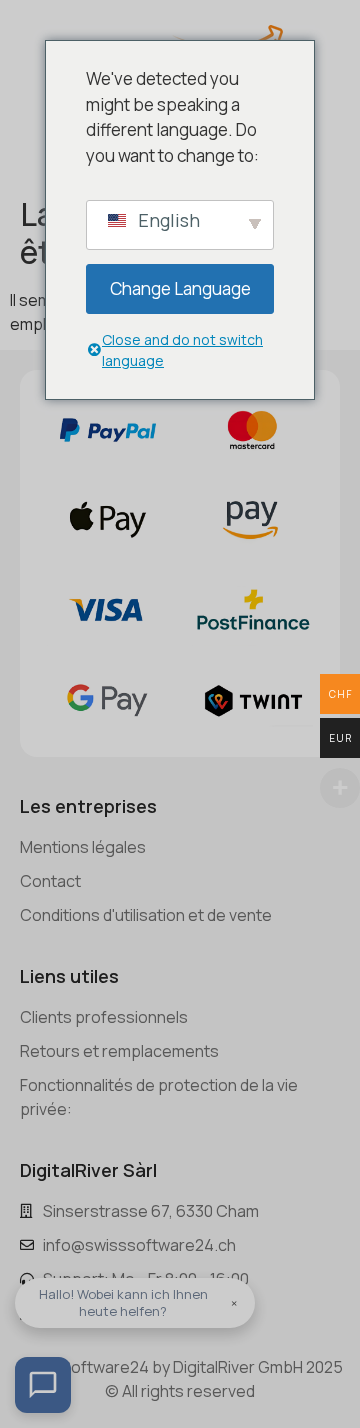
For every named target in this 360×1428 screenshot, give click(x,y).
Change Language (180, 288)
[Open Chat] (43, 1385)
